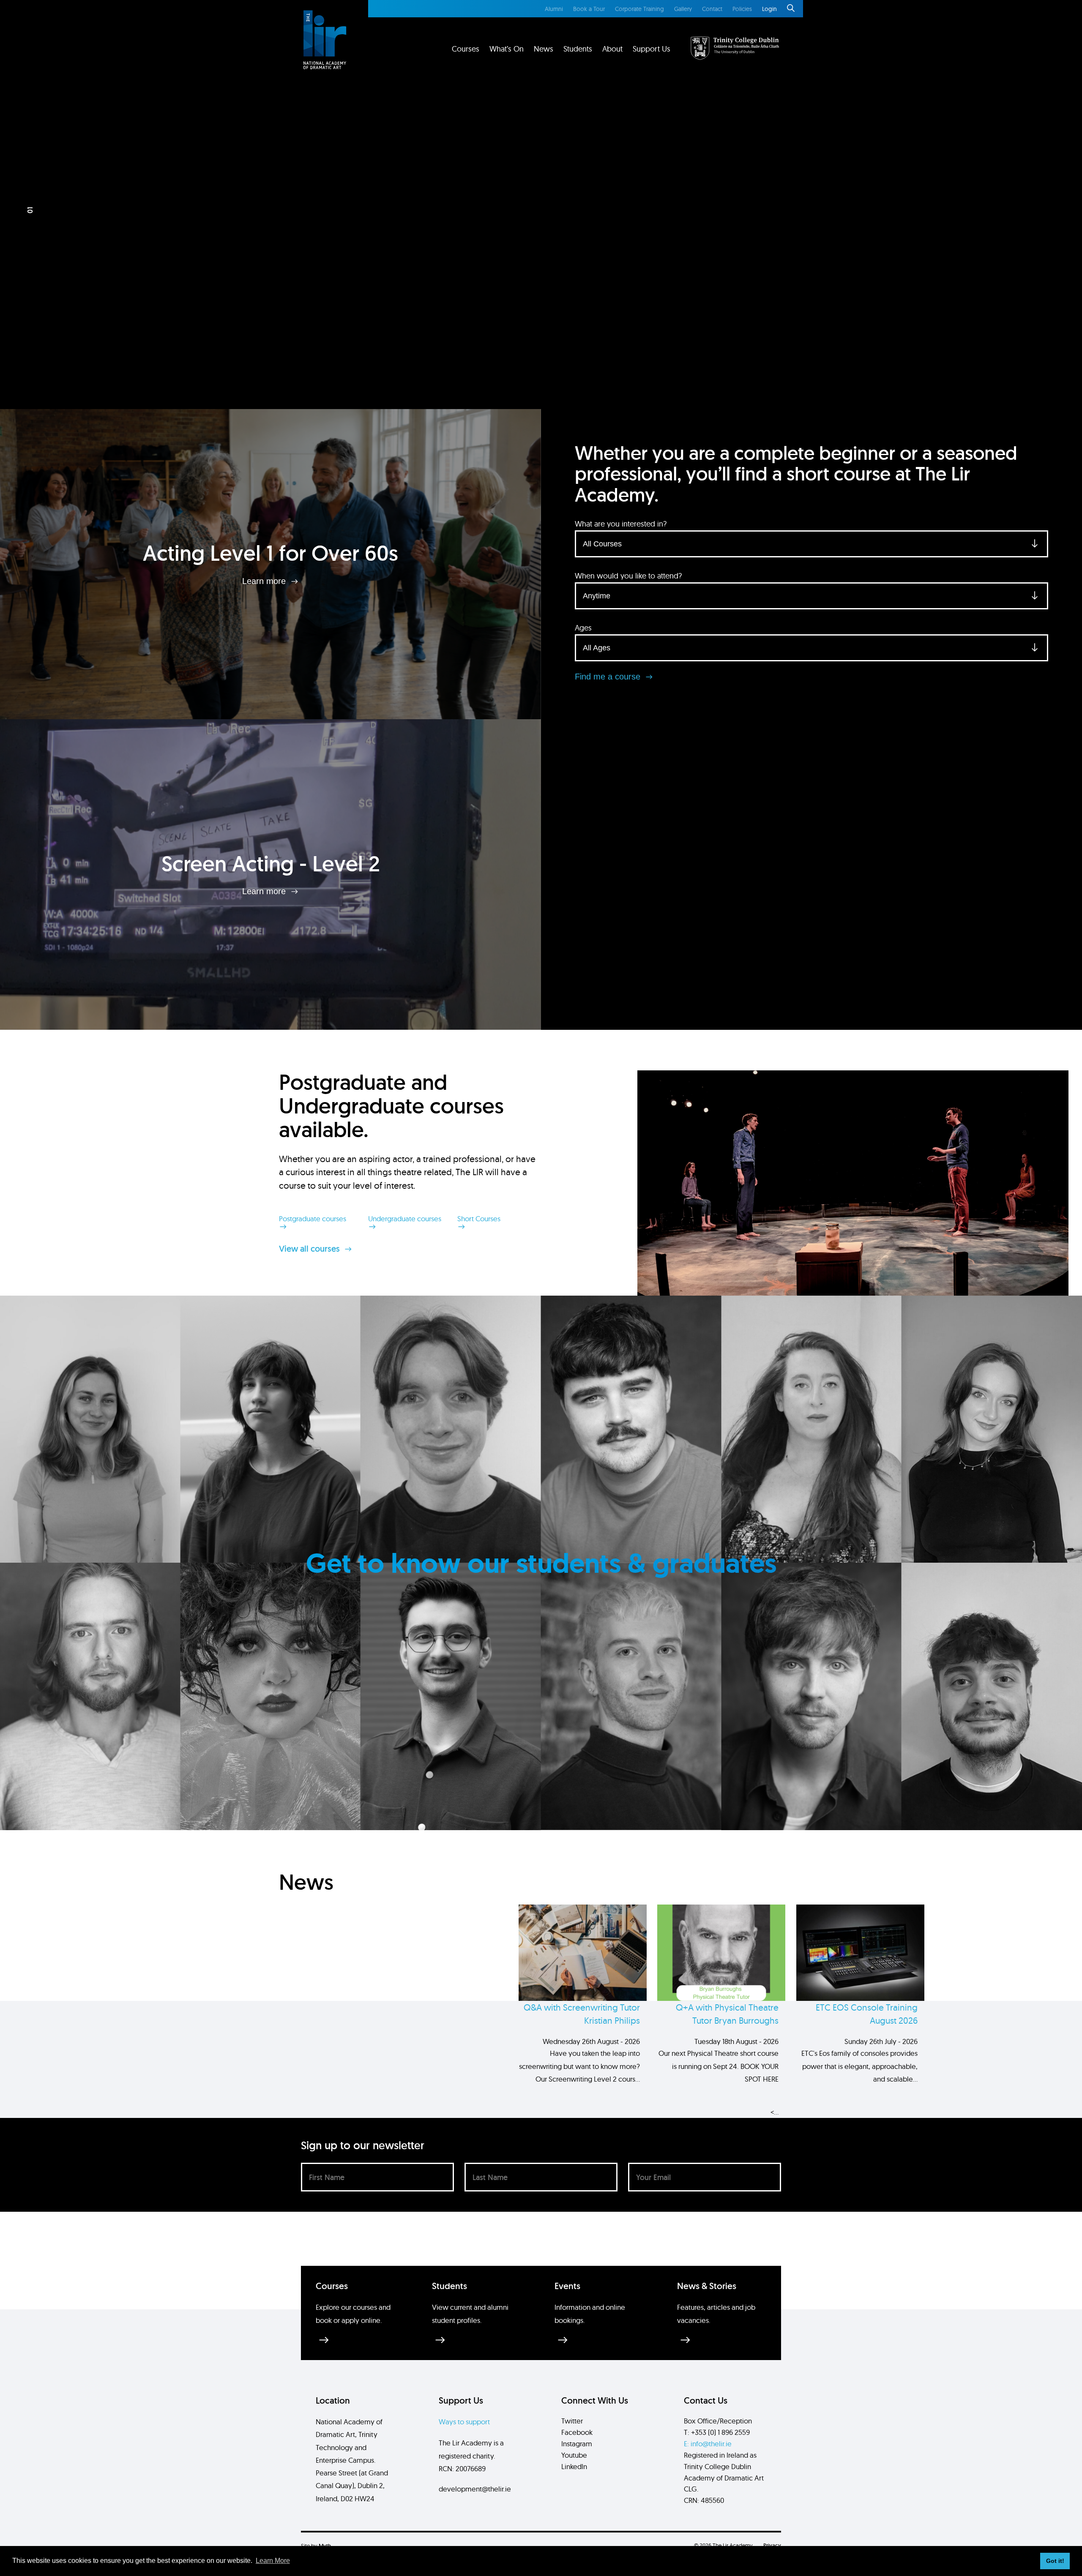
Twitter (572, 2421)
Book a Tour (589, 9)
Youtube (574, 2455)
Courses (466, 49)
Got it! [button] (1055, 2561)
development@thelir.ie (475, 2489)
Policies (742, 9)
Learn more (265, 581)
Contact (712, 9)
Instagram (577, 2444)
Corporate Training (639, 9)
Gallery (683, 9)
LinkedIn (574, 2466)
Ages (583, 628)
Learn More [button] (273, 2561)
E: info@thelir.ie (708, 2444)
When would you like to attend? (628, 576)
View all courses (310, 1249)
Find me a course (609, 677)
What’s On (507, 49)
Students (578, 49)
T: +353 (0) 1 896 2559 (717, 2432)
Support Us (652, 49)
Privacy (772, 2545)
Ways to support (464, 2422)
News (544, 49)
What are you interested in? (621, 524)
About (612, 49)
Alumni (554, 9)
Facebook (577, 2432)
